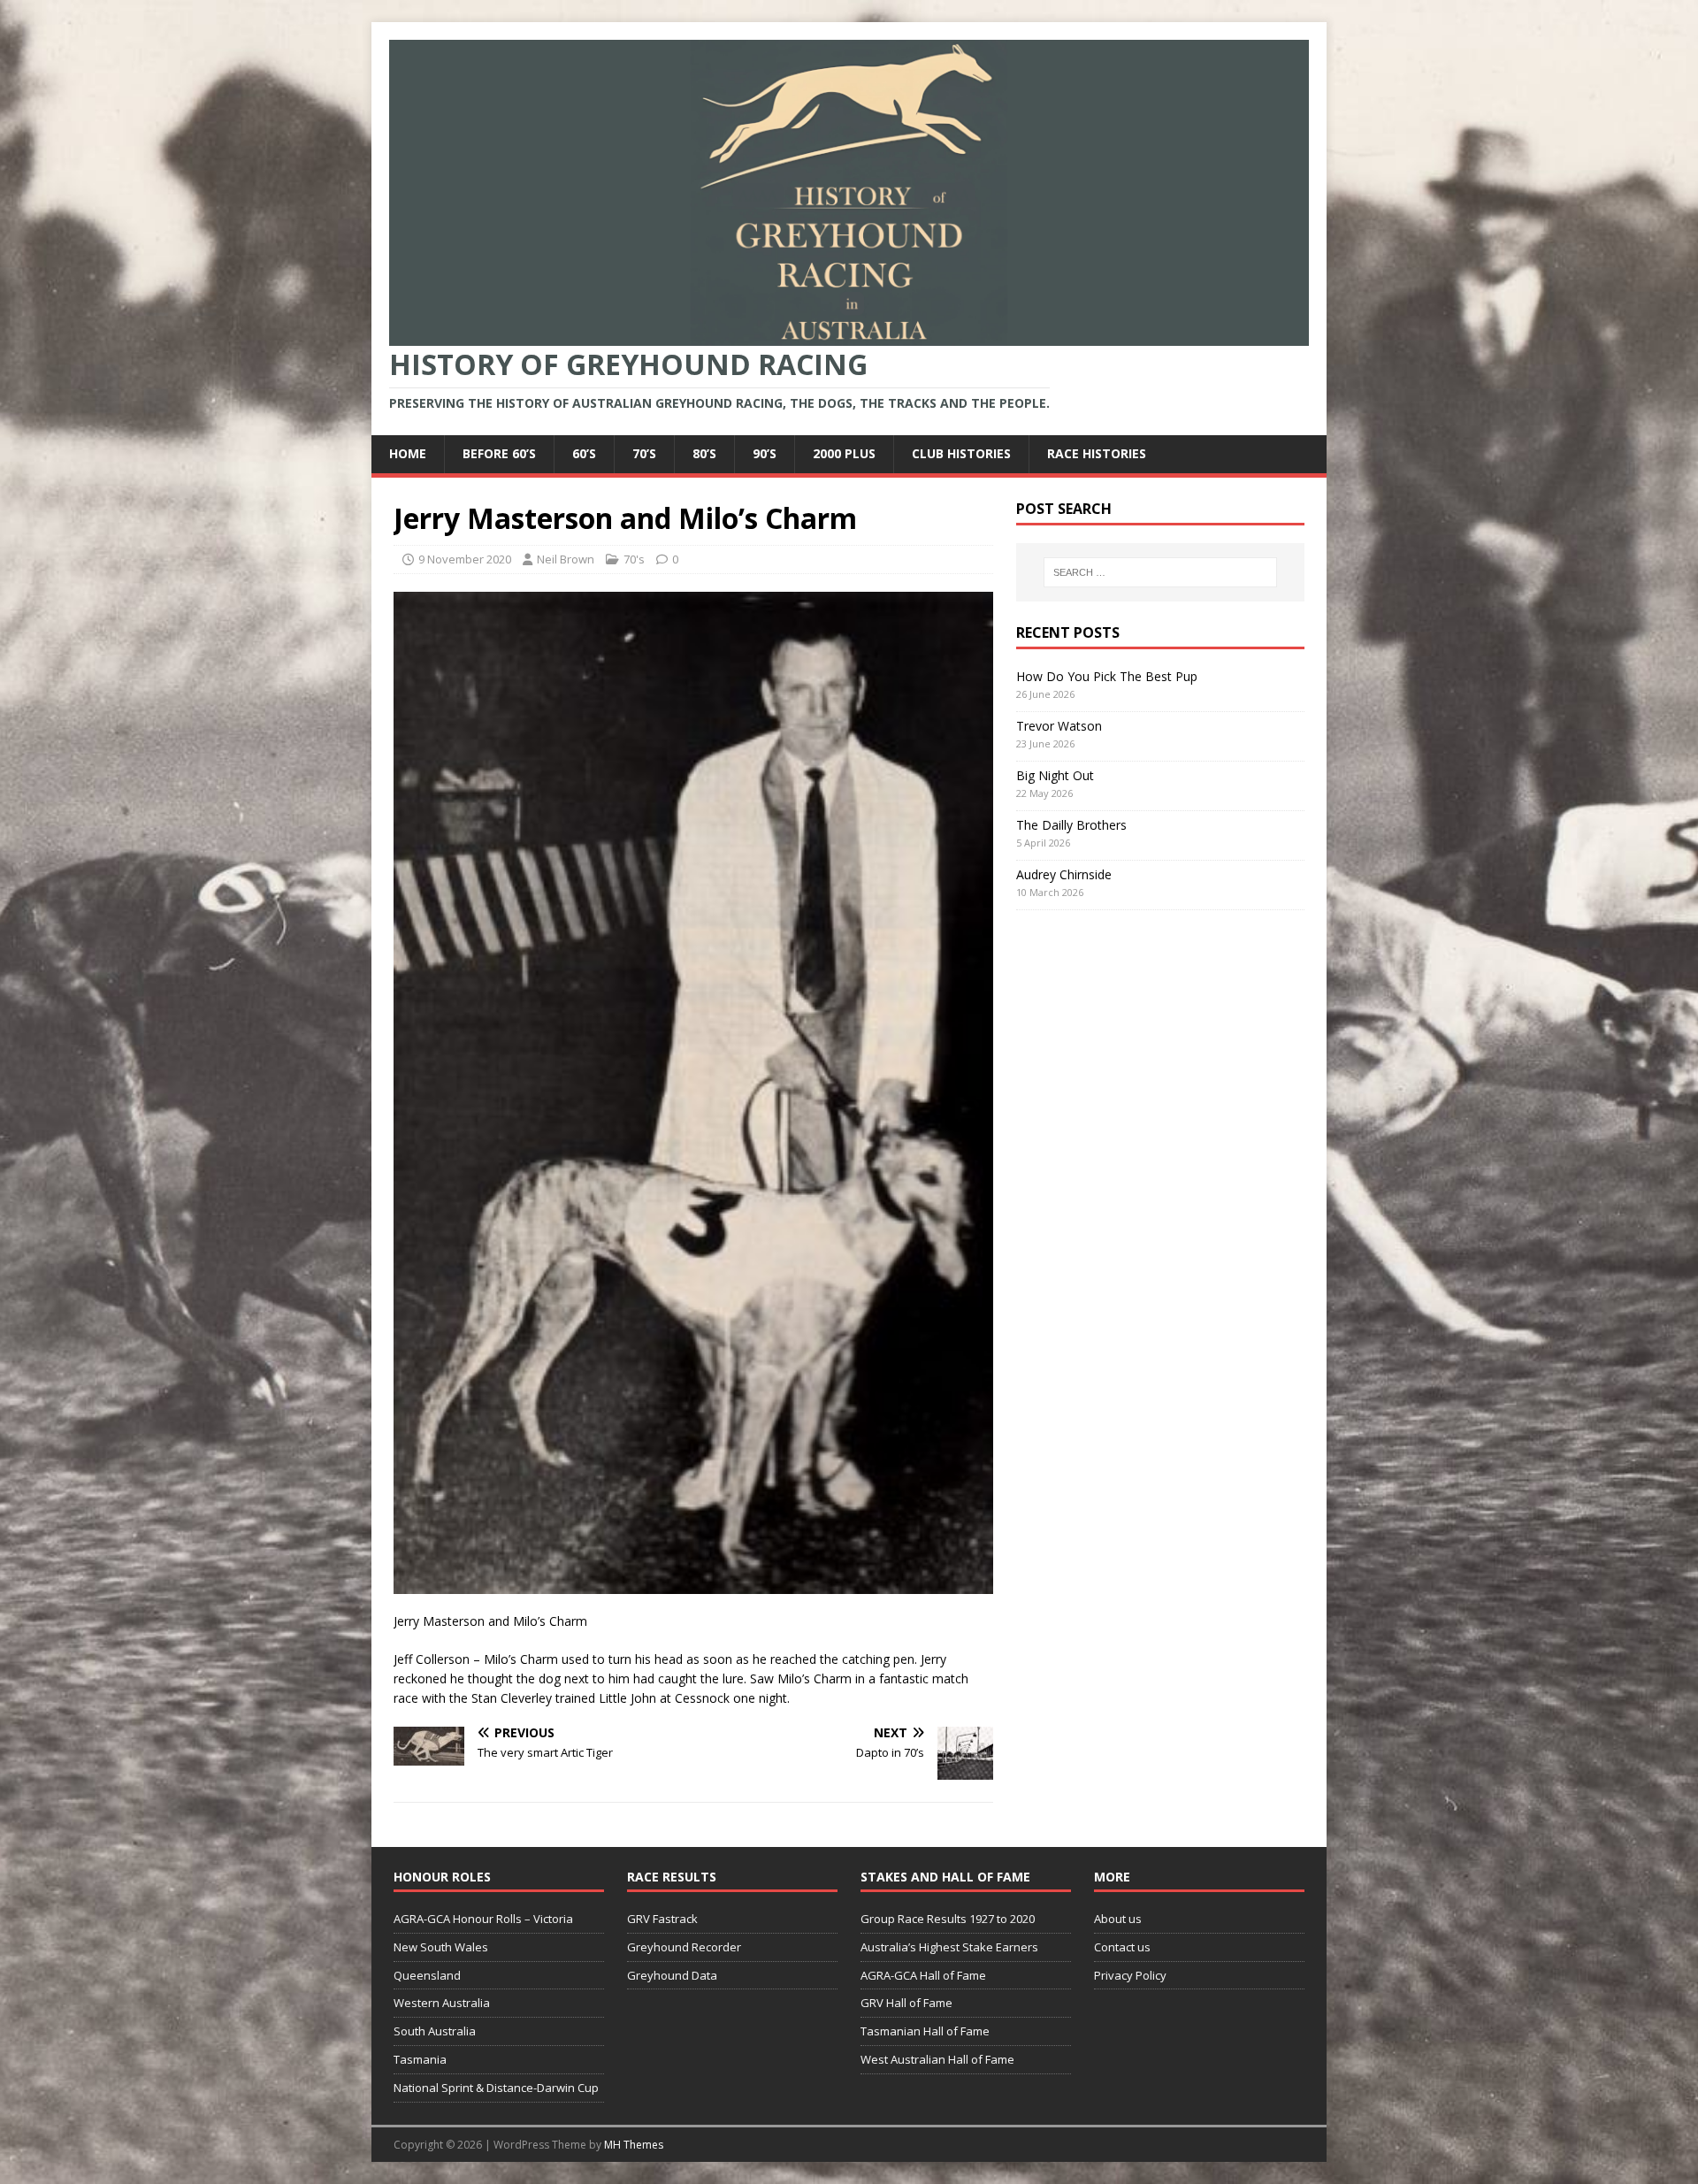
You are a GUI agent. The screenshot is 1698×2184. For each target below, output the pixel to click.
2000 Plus (844, 453)
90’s (765, 453)
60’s (584, 453)
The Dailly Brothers (1071, 825)
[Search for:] (1160, 572)
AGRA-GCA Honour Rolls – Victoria (483, 1919)
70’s (644, 453)
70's (634, 559)
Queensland (427, 1975)
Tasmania (420, 2059)
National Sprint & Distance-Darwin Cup (496, 2088)
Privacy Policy (1130, 1975)
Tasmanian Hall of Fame (925, 2031)
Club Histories (961, 453)
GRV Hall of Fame (906, 2003)
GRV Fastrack (662, 1919)
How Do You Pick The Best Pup (1107, 676)
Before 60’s (499, 453)
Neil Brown (566, 559)
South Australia (435, 2031)
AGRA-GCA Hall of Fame (923, 1975)
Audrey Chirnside (1064, 874)
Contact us (1122, 1947)
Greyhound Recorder (684, 1947)
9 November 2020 (465, 559)
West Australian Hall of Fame (937, 2059)
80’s (704, 453)
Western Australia (442, 2003)
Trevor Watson (1059, 726)
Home (408, 453)
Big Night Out (1055, 775)
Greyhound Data (672, 1975)
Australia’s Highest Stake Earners (949, 1947)
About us (1118, 1919)
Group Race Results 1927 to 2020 (948, 1919)
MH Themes (634, 2145)
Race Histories (1097, 453)
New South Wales (441, 1947)
